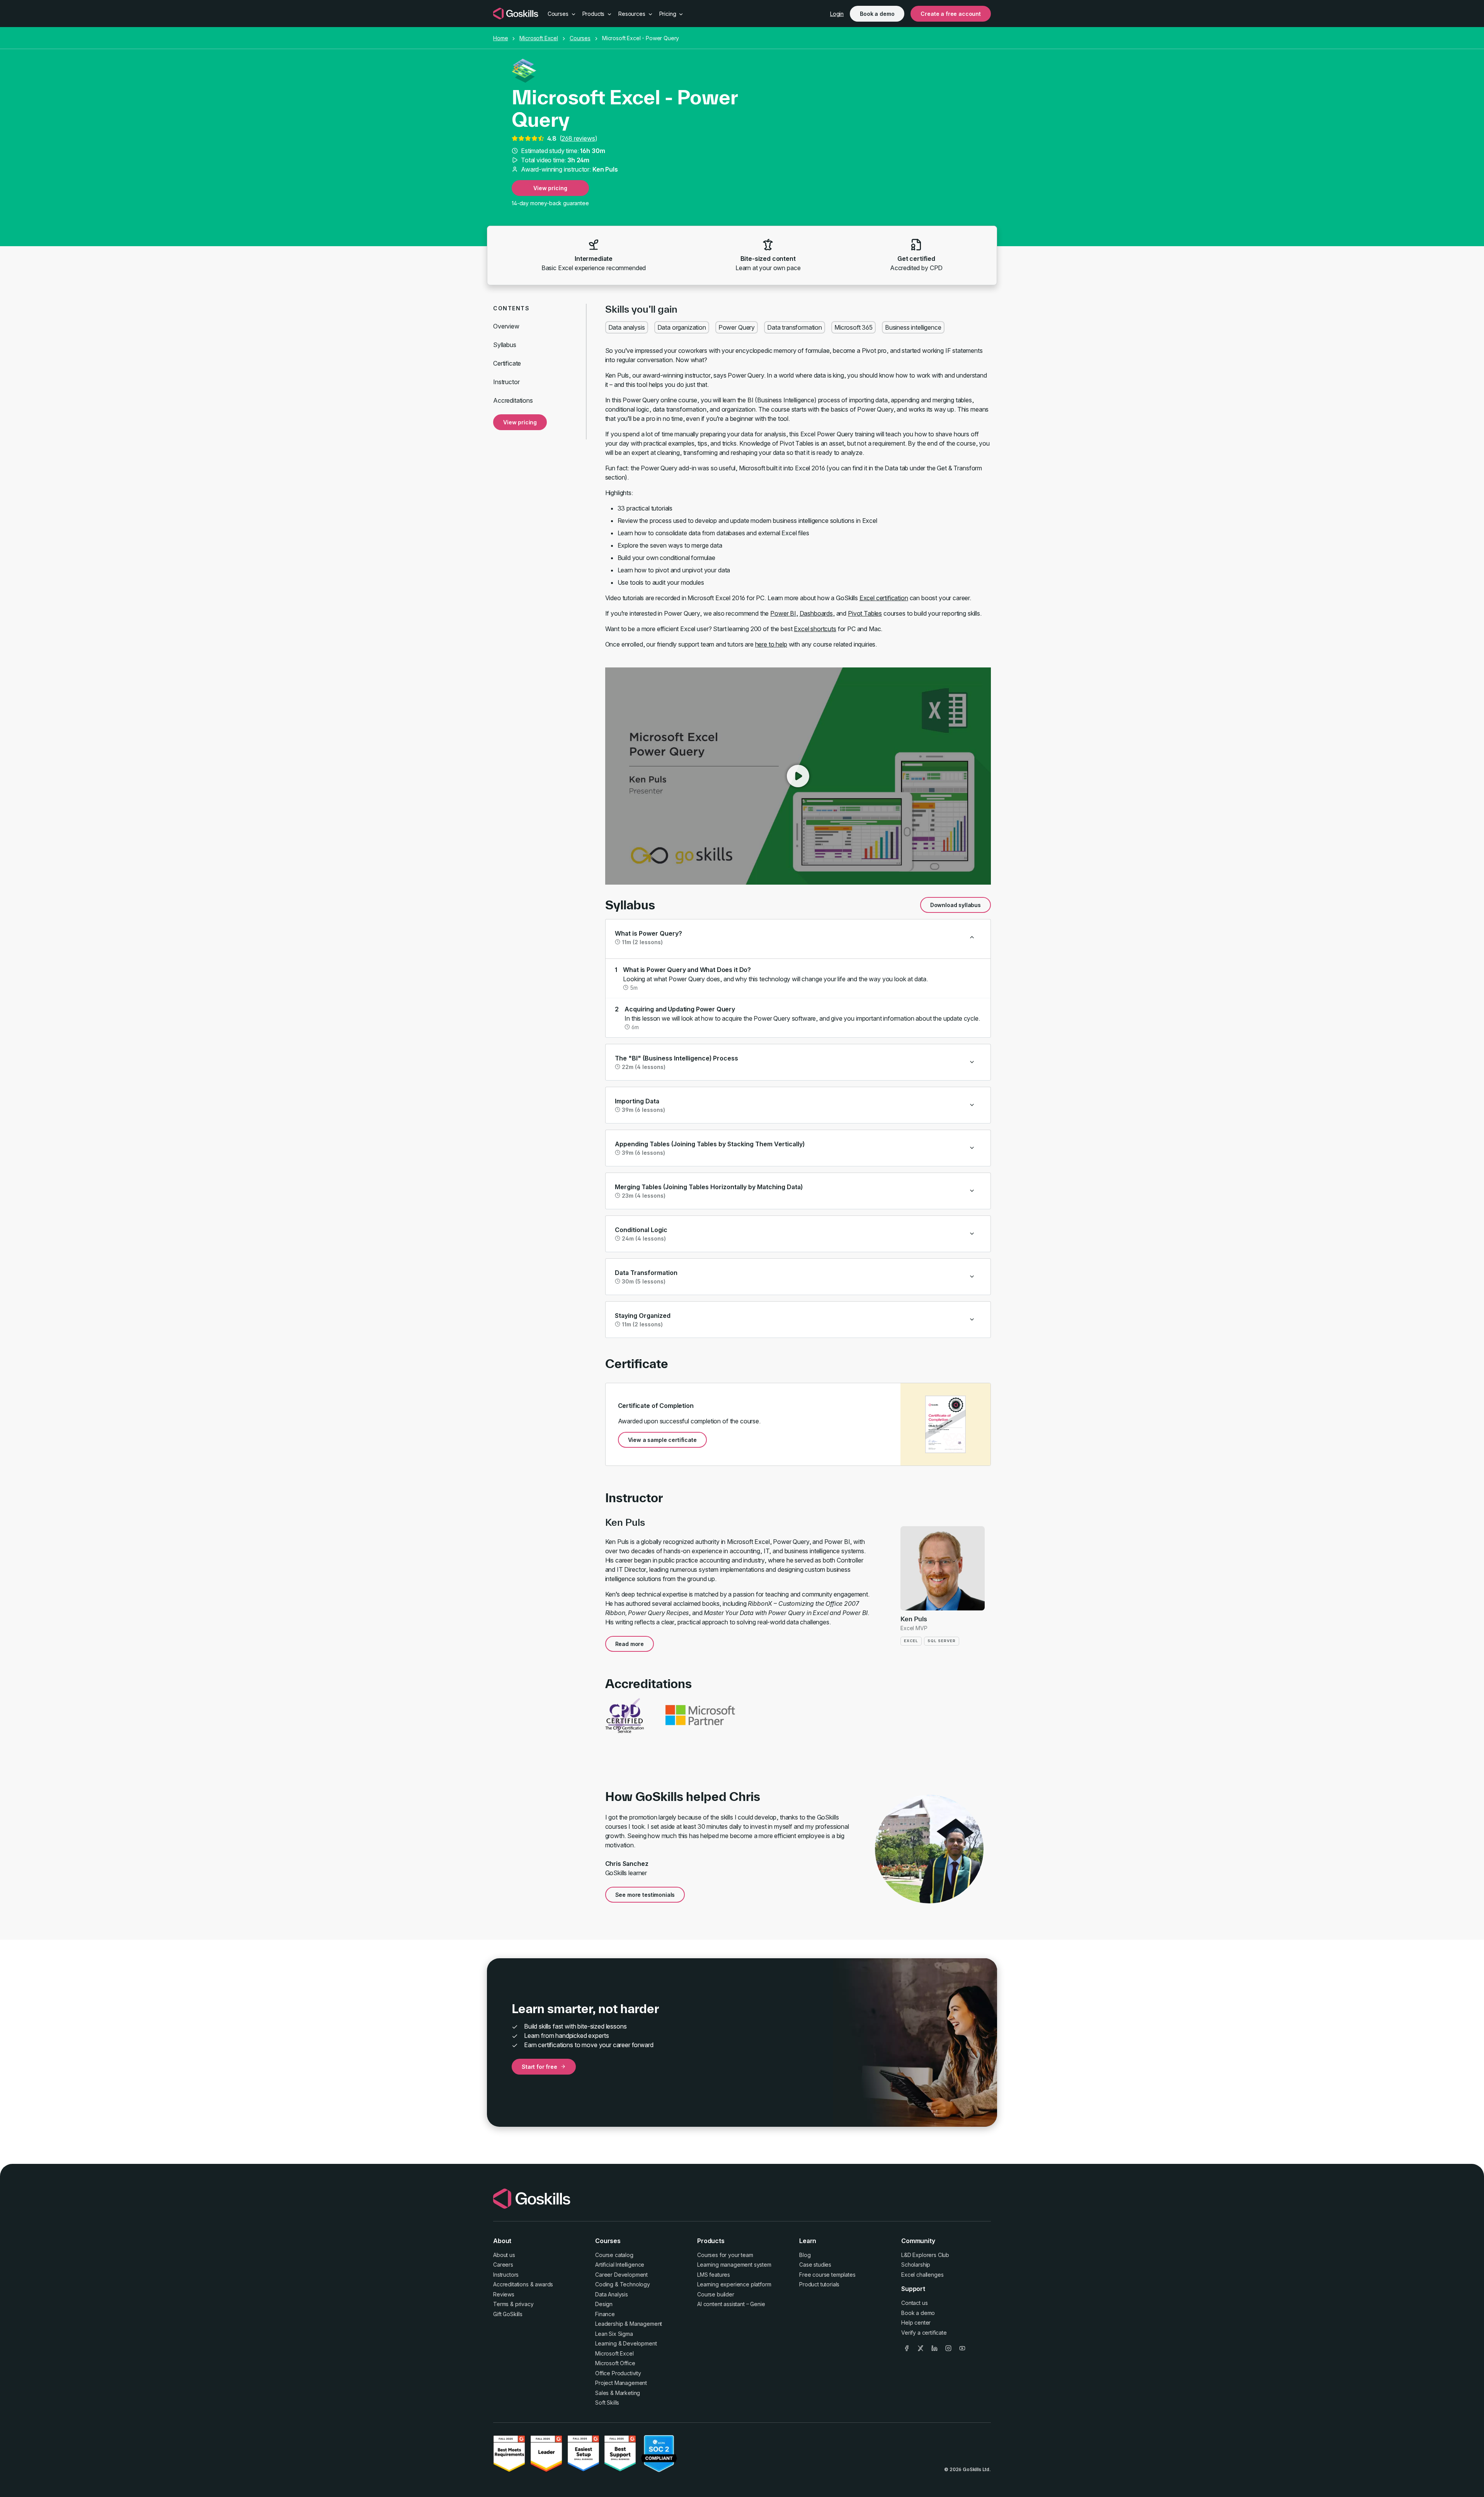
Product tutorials (819, 2284)
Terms (501, 2304)
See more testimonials (645, 1895)
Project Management (621, 2383)
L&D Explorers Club (925, 2255)
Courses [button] (559, 14)
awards (544, 2284)
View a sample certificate (662, 1440)
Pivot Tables (865, 613)
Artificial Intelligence (620, 2265)
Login (837, 14)
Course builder (716, 2294)
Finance (605, 2314)
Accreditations (513, 400)
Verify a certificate (924, 2333)
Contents (511, 308)
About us (504, 2255)
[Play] (798, 776)
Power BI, (784, 613)
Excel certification (884, 598)
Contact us (914, 2303)
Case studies (815, 2265)
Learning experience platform (734, 2284)
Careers (503, 2265)
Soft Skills (607, 2403)
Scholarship (916, 2265)
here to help (771, 644)
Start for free (539, 2067)
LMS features (714, 2275)
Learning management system (734, 2265)
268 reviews (578, 138)
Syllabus (505, 345)
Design (604, 2304)
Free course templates (827, 2275)
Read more (630, 1644)
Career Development (621, 2275)
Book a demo (877, 14)
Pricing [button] (669, 14)
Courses (580, 38)
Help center (916, 2323)
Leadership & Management (629, 2324)
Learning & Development (626, 2343)
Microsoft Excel (539, 38)
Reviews (504, 2294)
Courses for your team (725, 2255)
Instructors (506, 2275)
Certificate (507, 363)
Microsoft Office (615, 2363)
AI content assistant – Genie (731, 2304)
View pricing (550, 188)
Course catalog (614, 2255)
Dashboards (816, 613)
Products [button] (594, 14)
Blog (805, 2255)
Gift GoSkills (508, 2314)
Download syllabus (956, 905)
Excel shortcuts (815, 629)
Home (500, 38)
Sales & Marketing (618, 2393)
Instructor (506, 382)
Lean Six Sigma (614, 2334)
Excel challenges (922, 2275)
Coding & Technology (623, 2284)
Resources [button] (632, 14)
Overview (506, 326)
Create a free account (951, 14)
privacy (524, 2304)
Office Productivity (618, 2373)
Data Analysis (612, 2294)
